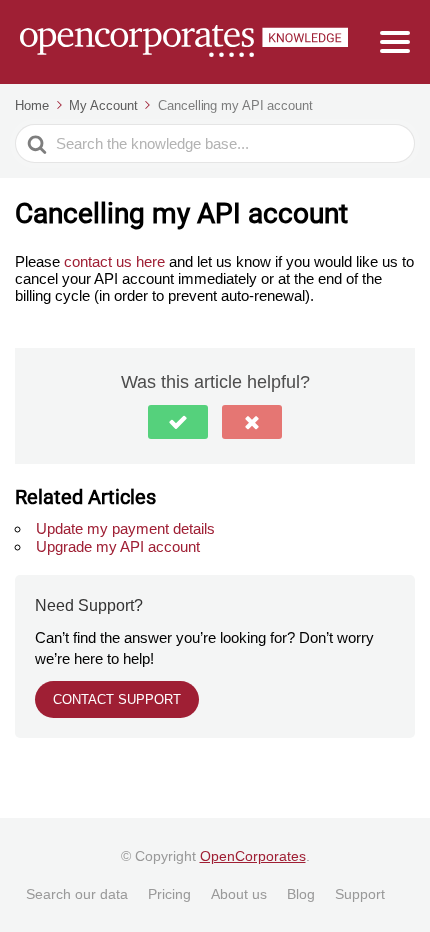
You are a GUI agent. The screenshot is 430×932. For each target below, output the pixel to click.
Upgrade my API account (118, 546)
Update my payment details (125, 528)
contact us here (116, 261)
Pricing (169, 894)
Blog (301, 894)
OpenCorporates (253, 856)
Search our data (77, 894)
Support (360, 894)
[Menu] (395, 42)
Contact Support (117, 699)
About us (239, 894)
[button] (178, 422)
